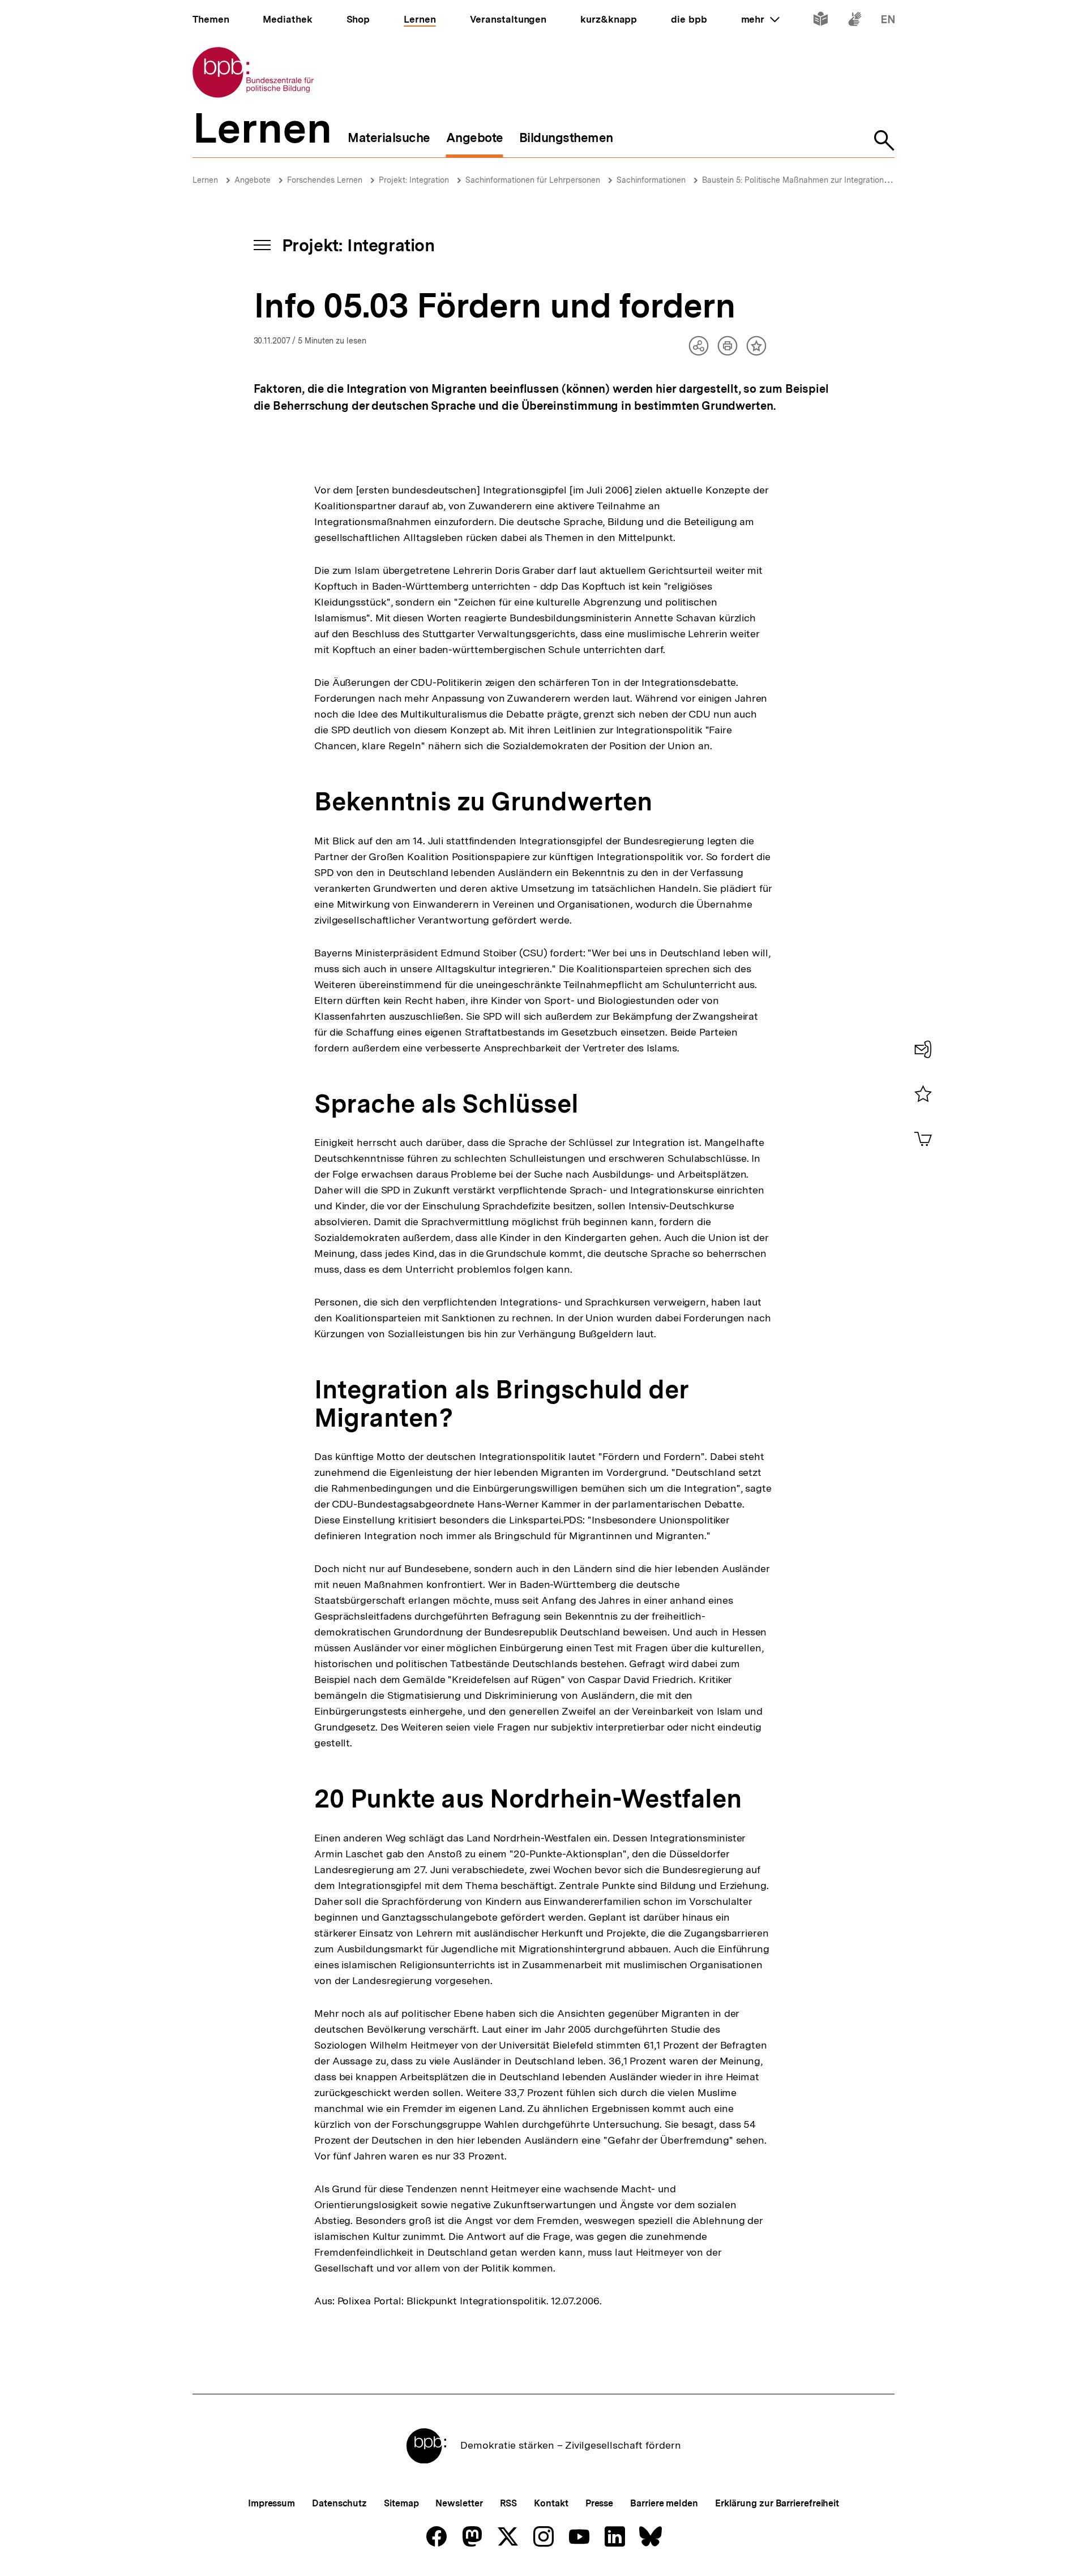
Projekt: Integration (414, 180)
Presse (599, 2503)
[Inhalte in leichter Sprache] (821, 21)
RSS (509, 2503)
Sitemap (401, 2503)
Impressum (271, 2503)
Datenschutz (339, 2503)
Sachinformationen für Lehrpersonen (533, 180)
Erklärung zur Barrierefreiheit (777, 2503)
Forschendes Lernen (325, 180)
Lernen (205, 180)
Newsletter (459, 2503)
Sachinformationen (651, 180)
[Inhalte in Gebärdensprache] (855, 21)
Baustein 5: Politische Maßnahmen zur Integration (793, 180)
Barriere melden (664, 2503)
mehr (760, 19)
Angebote (253, 180)
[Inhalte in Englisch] (888, 21)
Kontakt (551, 2503)
